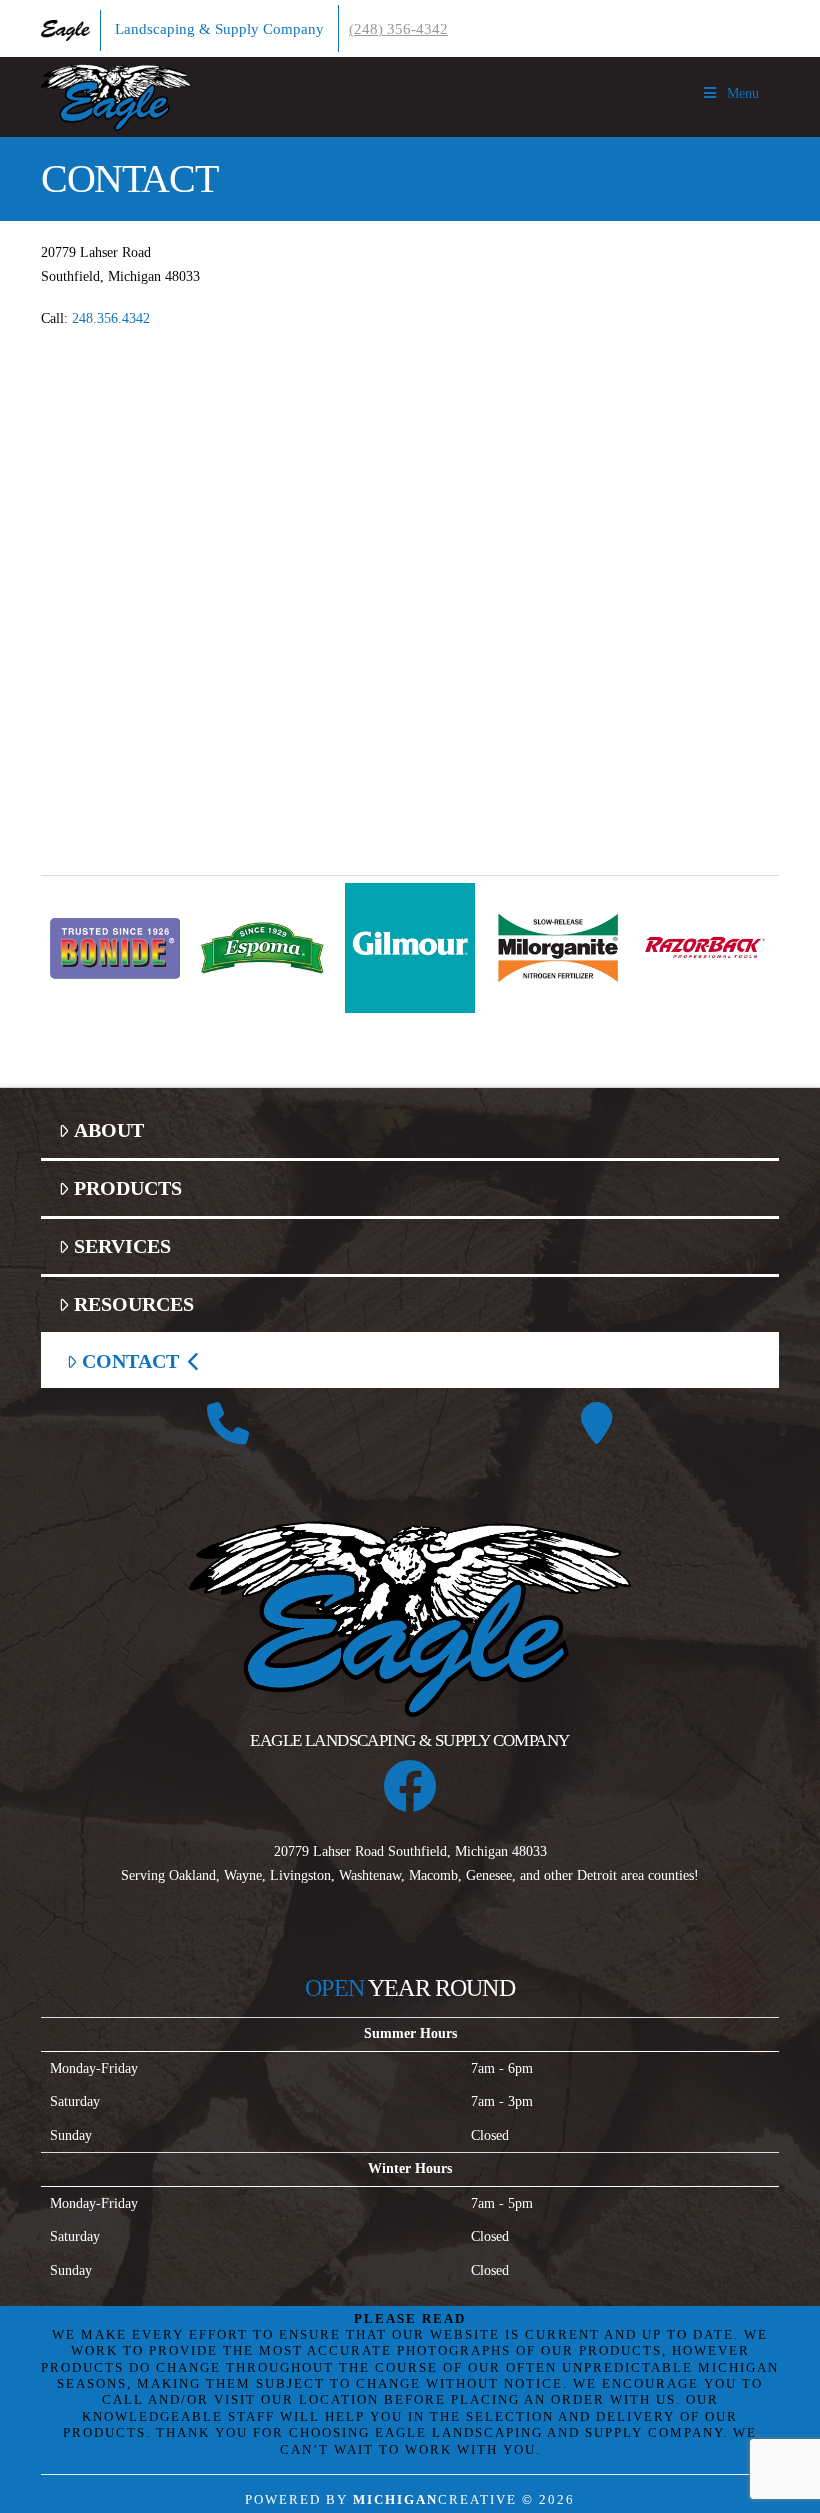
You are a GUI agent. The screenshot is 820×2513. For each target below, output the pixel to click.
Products (128, 1188)
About (109, 1130)
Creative (435, 2500)
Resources (134, 1304)
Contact (130, 1361)
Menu (743, 93)
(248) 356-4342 (398, 28)
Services (122, 1246)
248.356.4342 (111, 318)
